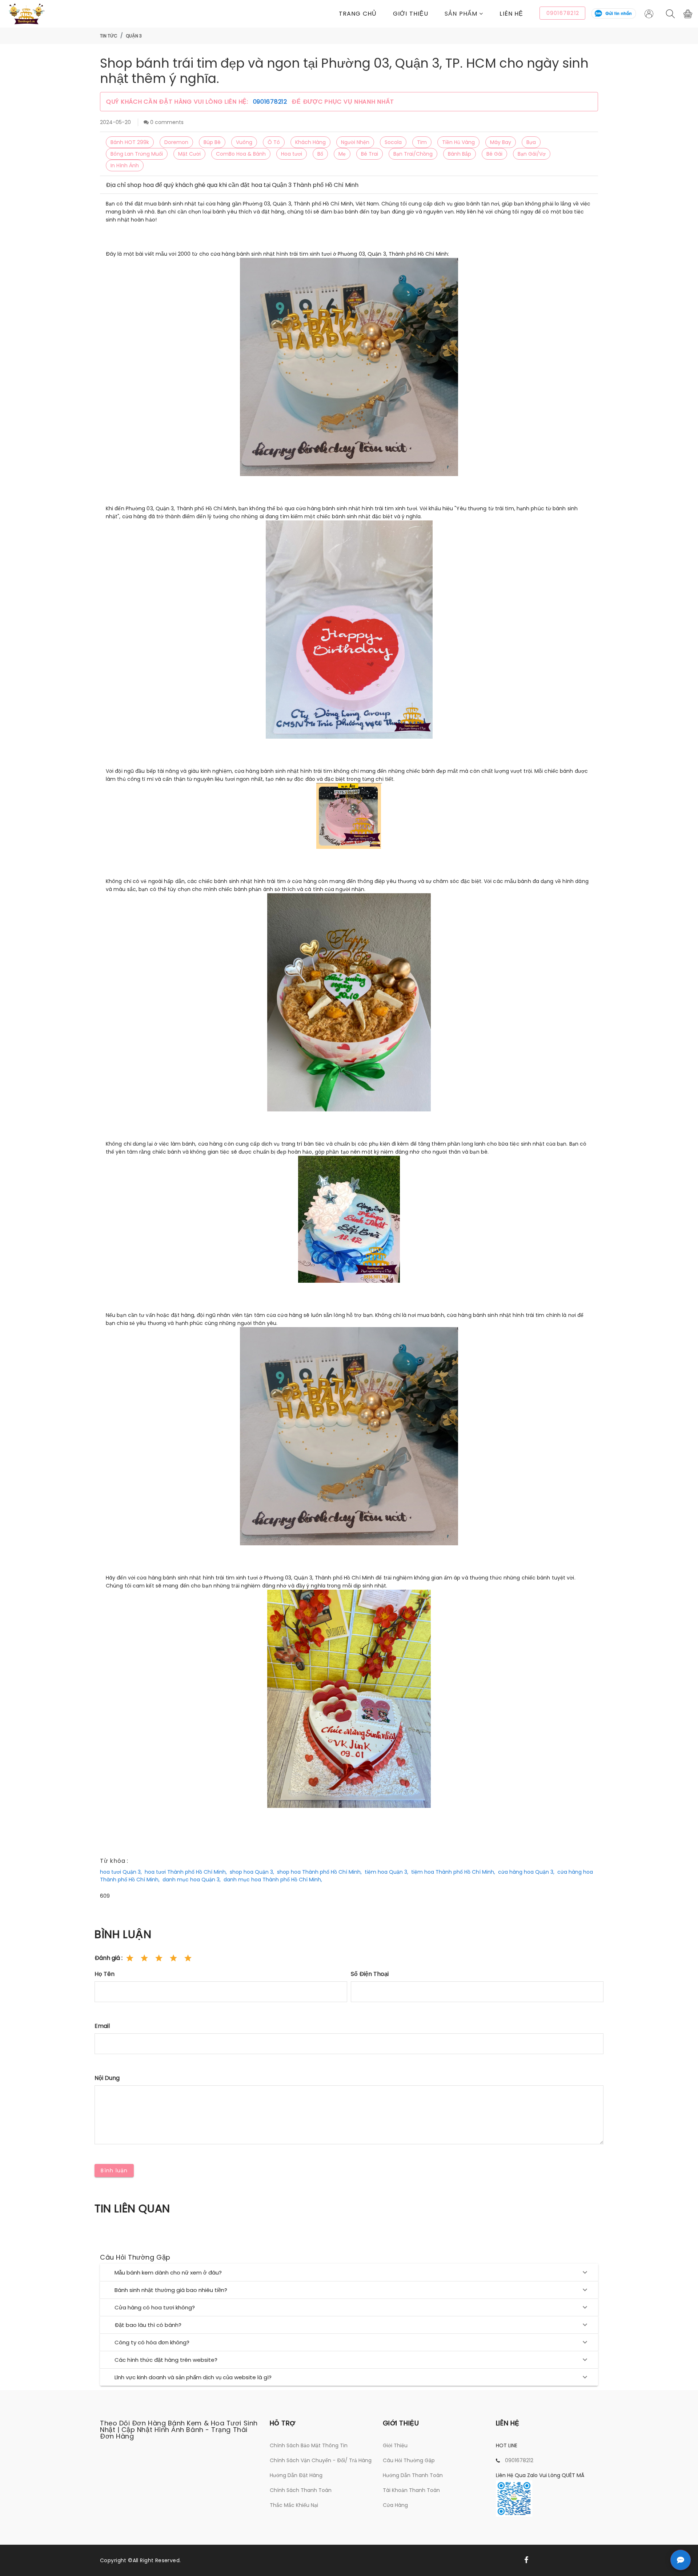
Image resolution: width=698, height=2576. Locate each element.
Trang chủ (358, 14)
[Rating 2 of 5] (144, 1958)
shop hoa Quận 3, (252, 1872)
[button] (472, 14)
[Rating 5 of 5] (188, 1958)
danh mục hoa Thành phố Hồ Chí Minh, (273, 1880)
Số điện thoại (370, 1974)
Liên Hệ (511, 14)
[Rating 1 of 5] (130, 1958)
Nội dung (107, 2078)
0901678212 (271, 102)
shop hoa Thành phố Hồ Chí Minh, (319, 1872)
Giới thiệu (411, 14)
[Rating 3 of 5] (159, 1958)
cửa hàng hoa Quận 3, (526, 1872)
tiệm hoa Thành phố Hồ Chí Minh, (453, 1872)
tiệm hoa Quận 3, (386, 1872)
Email (102, 2026)
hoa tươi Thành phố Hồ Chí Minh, (186, 1872)
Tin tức (109, 36)
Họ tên (105, 1974)
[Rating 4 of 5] (173, 1958)
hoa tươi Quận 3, (121, 1872)
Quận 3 (134, 36)
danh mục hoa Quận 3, (192, 1880)
